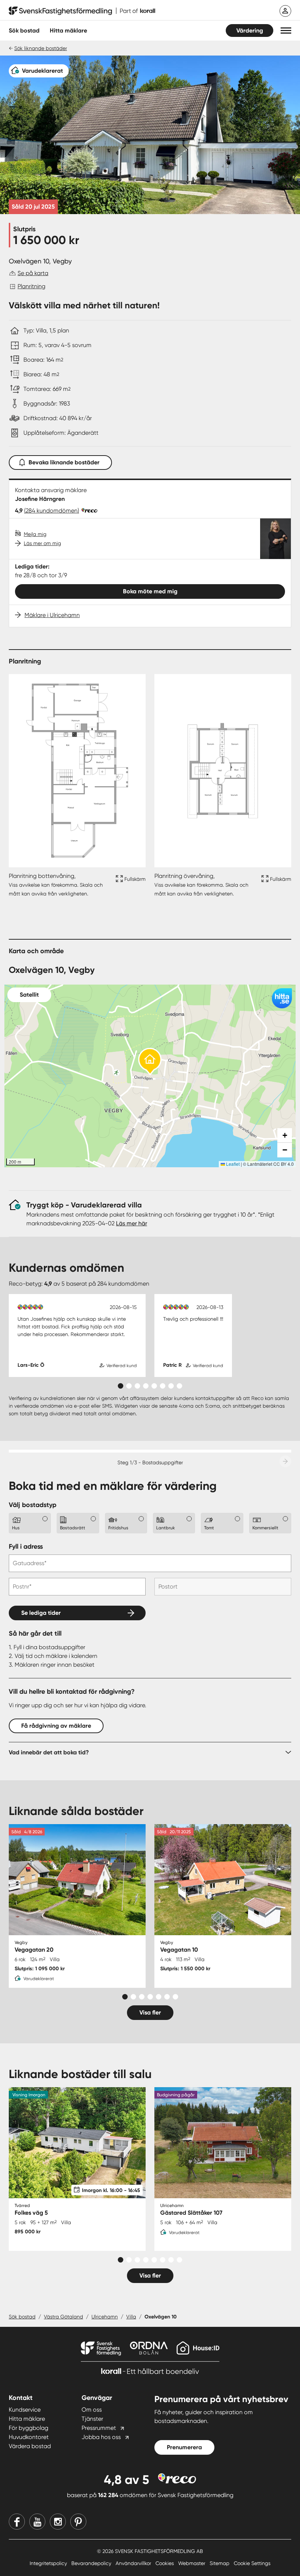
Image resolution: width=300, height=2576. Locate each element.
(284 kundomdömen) (52, 511)
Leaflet (232, 1164)
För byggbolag (29, 2428)
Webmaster (192, 2563)
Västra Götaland (63, 2317)
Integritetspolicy (49, 2563)
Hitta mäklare (27, 2419)
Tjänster (92, 2419)
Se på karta (33, 273)
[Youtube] (37, 2522)
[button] (286, 31)
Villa (131, 2317)
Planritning (31, 286)
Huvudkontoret (29, 2437)
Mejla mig (35, 534)
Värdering (250, 31)
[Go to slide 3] (137, 1386)
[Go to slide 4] (146, 1386)
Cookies (165, 2563)
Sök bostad (24, 31)
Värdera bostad (30, 2446)
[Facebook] (17, 2522)
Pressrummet (99, 2428)
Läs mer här (132, 1223)
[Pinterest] (78, 2522)
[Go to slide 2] (129, 1386)
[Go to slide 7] (171, 1386)
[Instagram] (58, 2522)
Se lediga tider (41, 1613)
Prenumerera (184, 2447)
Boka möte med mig (150, 591)
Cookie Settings (252, 2563)
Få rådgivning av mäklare (56, 1726)
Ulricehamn (105, 2317)
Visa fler (150, 2012)
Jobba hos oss (101, 2437)
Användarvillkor (134, 2563)
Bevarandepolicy (92, 2563)
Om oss (92, 2410)
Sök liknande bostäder (41, 48)
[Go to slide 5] (154, 1386)
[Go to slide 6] (163, 1386)
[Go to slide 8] (179, 1386)
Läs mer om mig (42, 543)
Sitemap (220, 2563)
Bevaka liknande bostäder (64, 462)
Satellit (29, 995)
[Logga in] (285, 11)
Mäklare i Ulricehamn (52, 615)
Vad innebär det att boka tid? (49, 1752)
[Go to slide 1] (121, 1386)
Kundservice (25, 2410)
